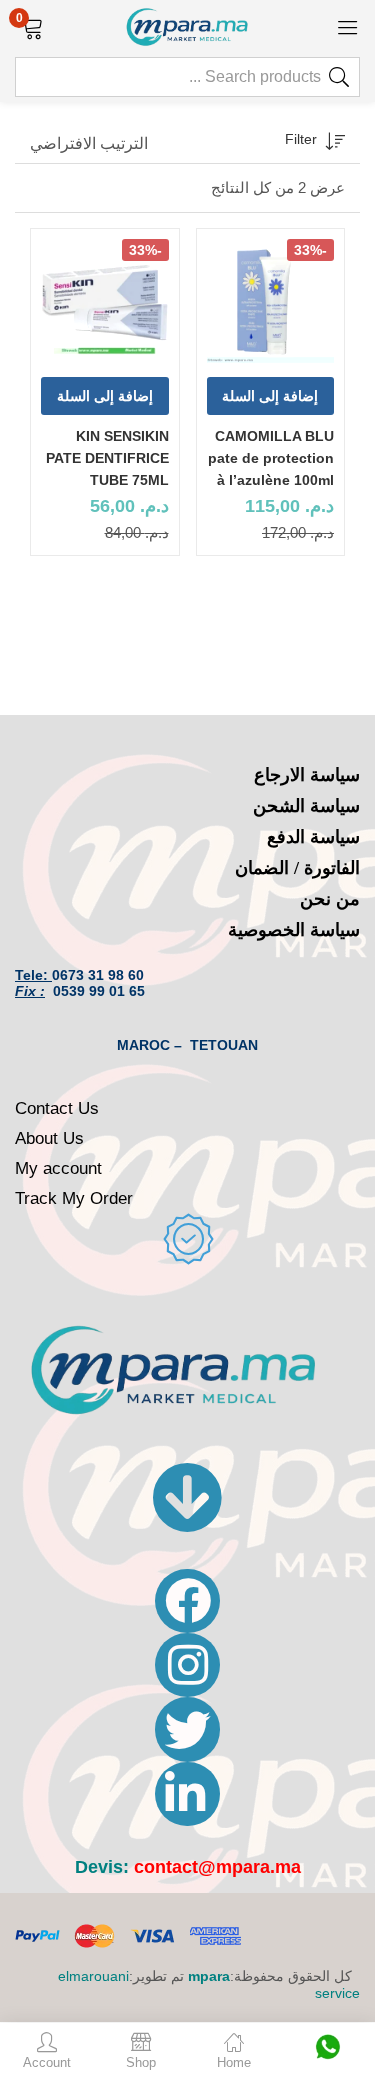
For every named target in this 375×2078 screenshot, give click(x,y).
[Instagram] (187, 1665)
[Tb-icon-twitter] (187, 1729)
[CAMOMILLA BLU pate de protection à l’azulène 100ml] (271, 303)
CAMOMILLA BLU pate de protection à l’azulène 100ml (271, 458)
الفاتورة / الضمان (297, 868)
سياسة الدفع (313, 837)
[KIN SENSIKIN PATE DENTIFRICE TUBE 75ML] (105, 303)
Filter (301, 139)
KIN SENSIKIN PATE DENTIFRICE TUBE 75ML (107, 458)
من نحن (330, 899)
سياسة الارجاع (307, 775)
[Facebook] (187, 1601)
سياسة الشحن (306, 806)
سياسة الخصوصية (294, 930)
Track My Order (74, 1198)
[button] (32, 26)
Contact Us (57, 1108)
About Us (49, 1138)
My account (58, 1168)
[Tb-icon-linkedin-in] (187, 1794)
